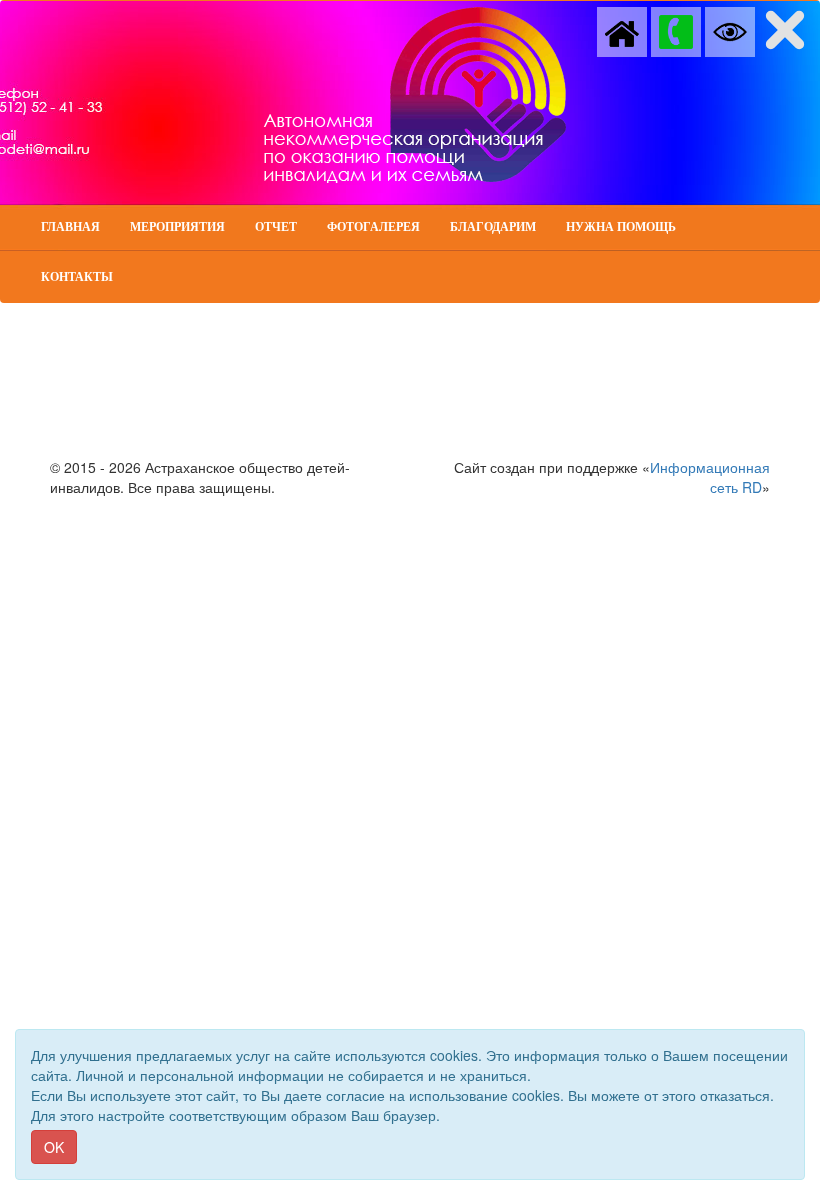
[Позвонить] (676, 30)
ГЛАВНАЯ (70, 227)
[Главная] (622, 30)
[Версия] (730, 30)
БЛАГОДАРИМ (493, 227)
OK (54, 1147)
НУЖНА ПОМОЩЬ (621, 227)
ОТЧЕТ (276, 227)
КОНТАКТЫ (77, 277)
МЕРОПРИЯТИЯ (177, 227)
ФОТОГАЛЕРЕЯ (373, 227)
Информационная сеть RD (710, 477)
